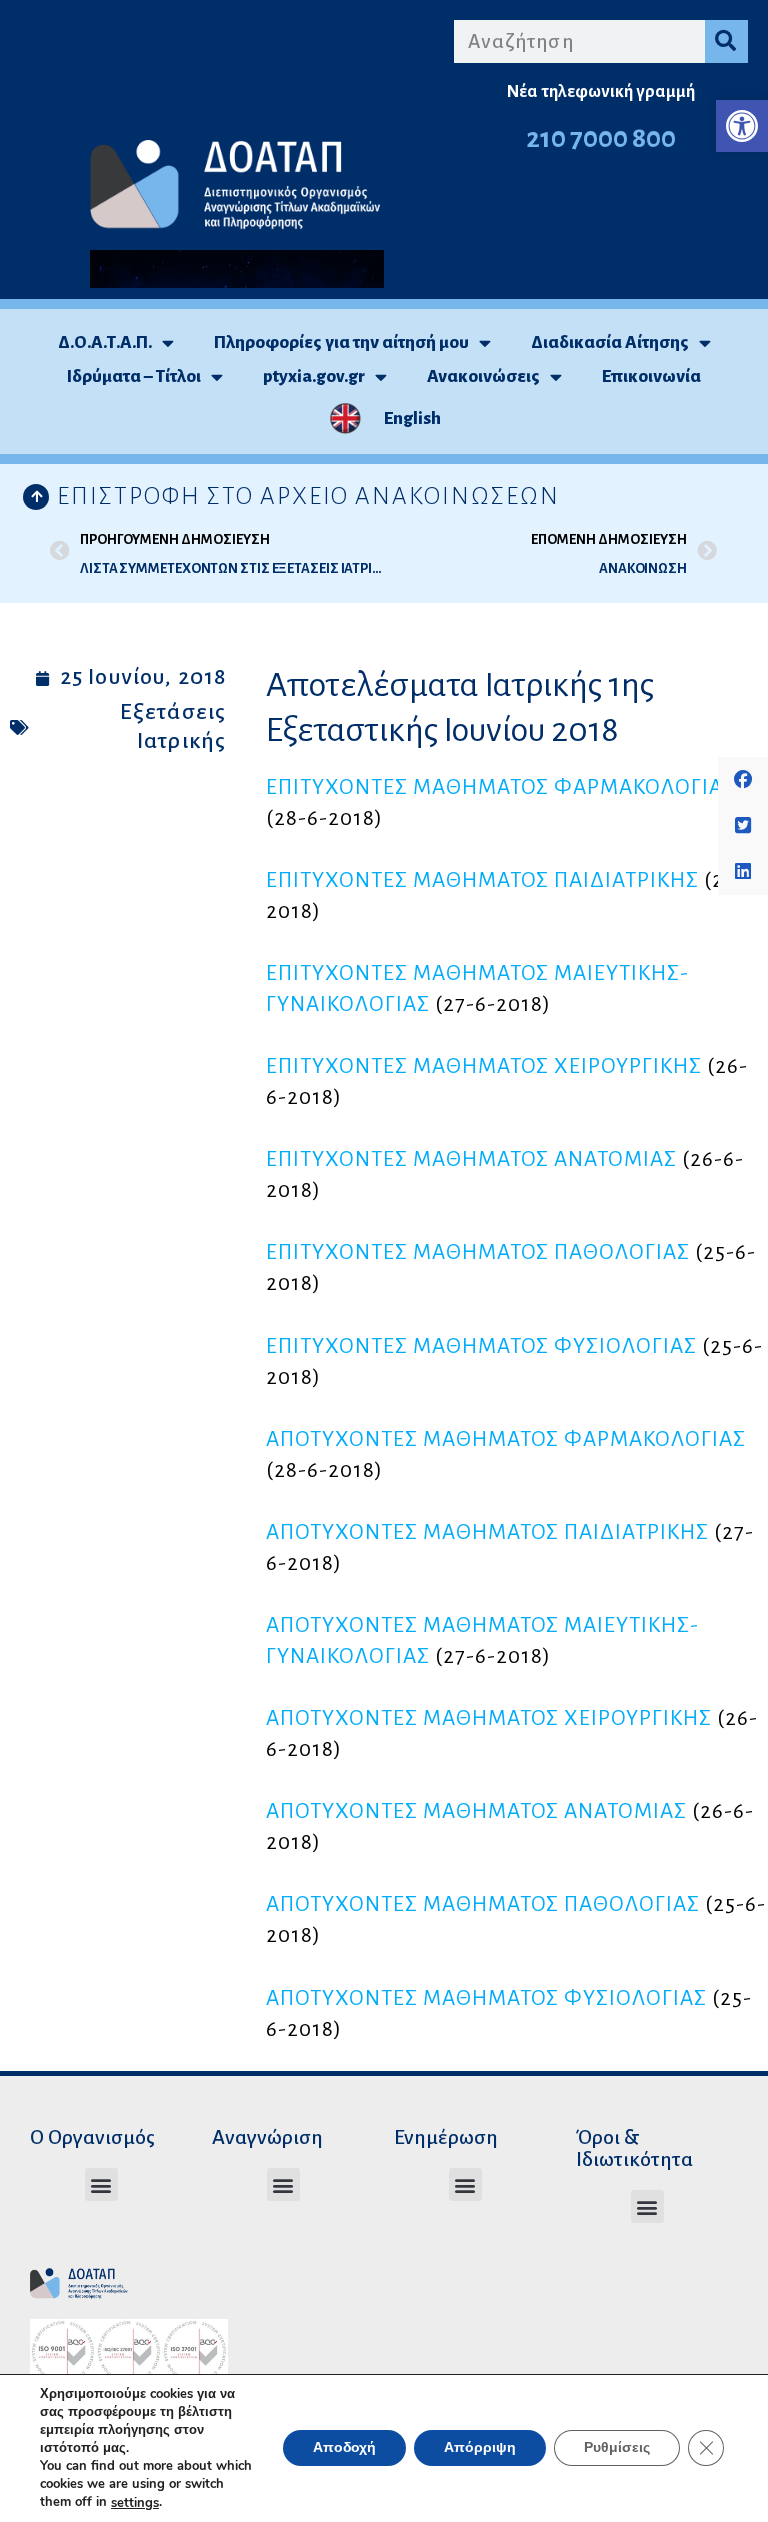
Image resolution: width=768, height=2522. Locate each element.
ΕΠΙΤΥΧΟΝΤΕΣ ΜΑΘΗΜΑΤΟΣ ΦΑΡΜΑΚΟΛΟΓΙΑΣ (501, 787)
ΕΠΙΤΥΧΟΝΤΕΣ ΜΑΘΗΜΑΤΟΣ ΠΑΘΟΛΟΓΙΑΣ (478, 1252)
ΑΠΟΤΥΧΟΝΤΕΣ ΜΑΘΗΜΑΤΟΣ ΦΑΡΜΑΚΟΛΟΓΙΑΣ (506, 1439)
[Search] (726, 41)
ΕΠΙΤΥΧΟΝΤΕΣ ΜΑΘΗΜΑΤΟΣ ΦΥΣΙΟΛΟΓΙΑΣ (481, 1346)
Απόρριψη (480, 2448)
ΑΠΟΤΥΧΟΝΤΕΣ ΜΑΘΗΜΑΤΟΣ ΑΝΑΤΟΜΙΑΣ (476, 1811)
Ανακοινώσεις (483, 376)
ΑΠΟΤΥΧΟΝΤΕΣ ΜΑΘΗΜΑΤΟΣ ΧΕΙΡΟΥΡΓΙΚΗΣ (489, 1718)
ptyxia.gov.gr (314, 376)
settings (135, 2503)
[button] (742, 126)
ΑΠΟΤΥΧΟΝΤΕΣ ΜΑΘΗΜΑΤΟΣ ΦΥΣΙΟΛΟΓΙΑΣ (486, 1998)
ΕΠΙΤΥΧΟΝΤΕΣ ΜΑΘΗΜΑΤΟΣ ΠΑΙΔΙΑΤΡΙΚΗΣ (482, 880)
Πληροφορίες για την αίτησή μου (341, 342)
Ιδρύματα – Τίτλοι (134, 376)
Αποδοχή (344, 2448)
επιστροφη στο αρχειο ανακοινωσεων (308, 496)
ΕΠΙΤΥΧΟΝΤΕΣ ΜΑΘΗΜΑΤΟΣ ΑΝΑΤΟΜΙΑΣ (471, 1159)
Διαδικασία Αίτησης (610, 342)
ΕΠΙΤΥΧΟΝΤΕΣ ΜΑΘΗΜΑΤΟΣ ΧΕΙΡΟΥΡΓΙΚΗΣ (484, 1066)
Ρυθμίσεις (617, 2448)
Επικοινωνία (651, 376)
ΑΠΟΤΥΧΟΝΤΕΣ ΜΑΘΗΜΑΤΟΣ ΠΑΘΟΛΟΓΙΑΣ (483, 1904)
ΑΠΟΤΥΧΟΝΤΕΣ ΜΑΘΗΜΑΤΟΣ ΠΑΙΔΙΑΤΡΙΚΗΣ (487, 1532)
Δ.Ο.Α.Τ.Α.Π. (105, 342)
